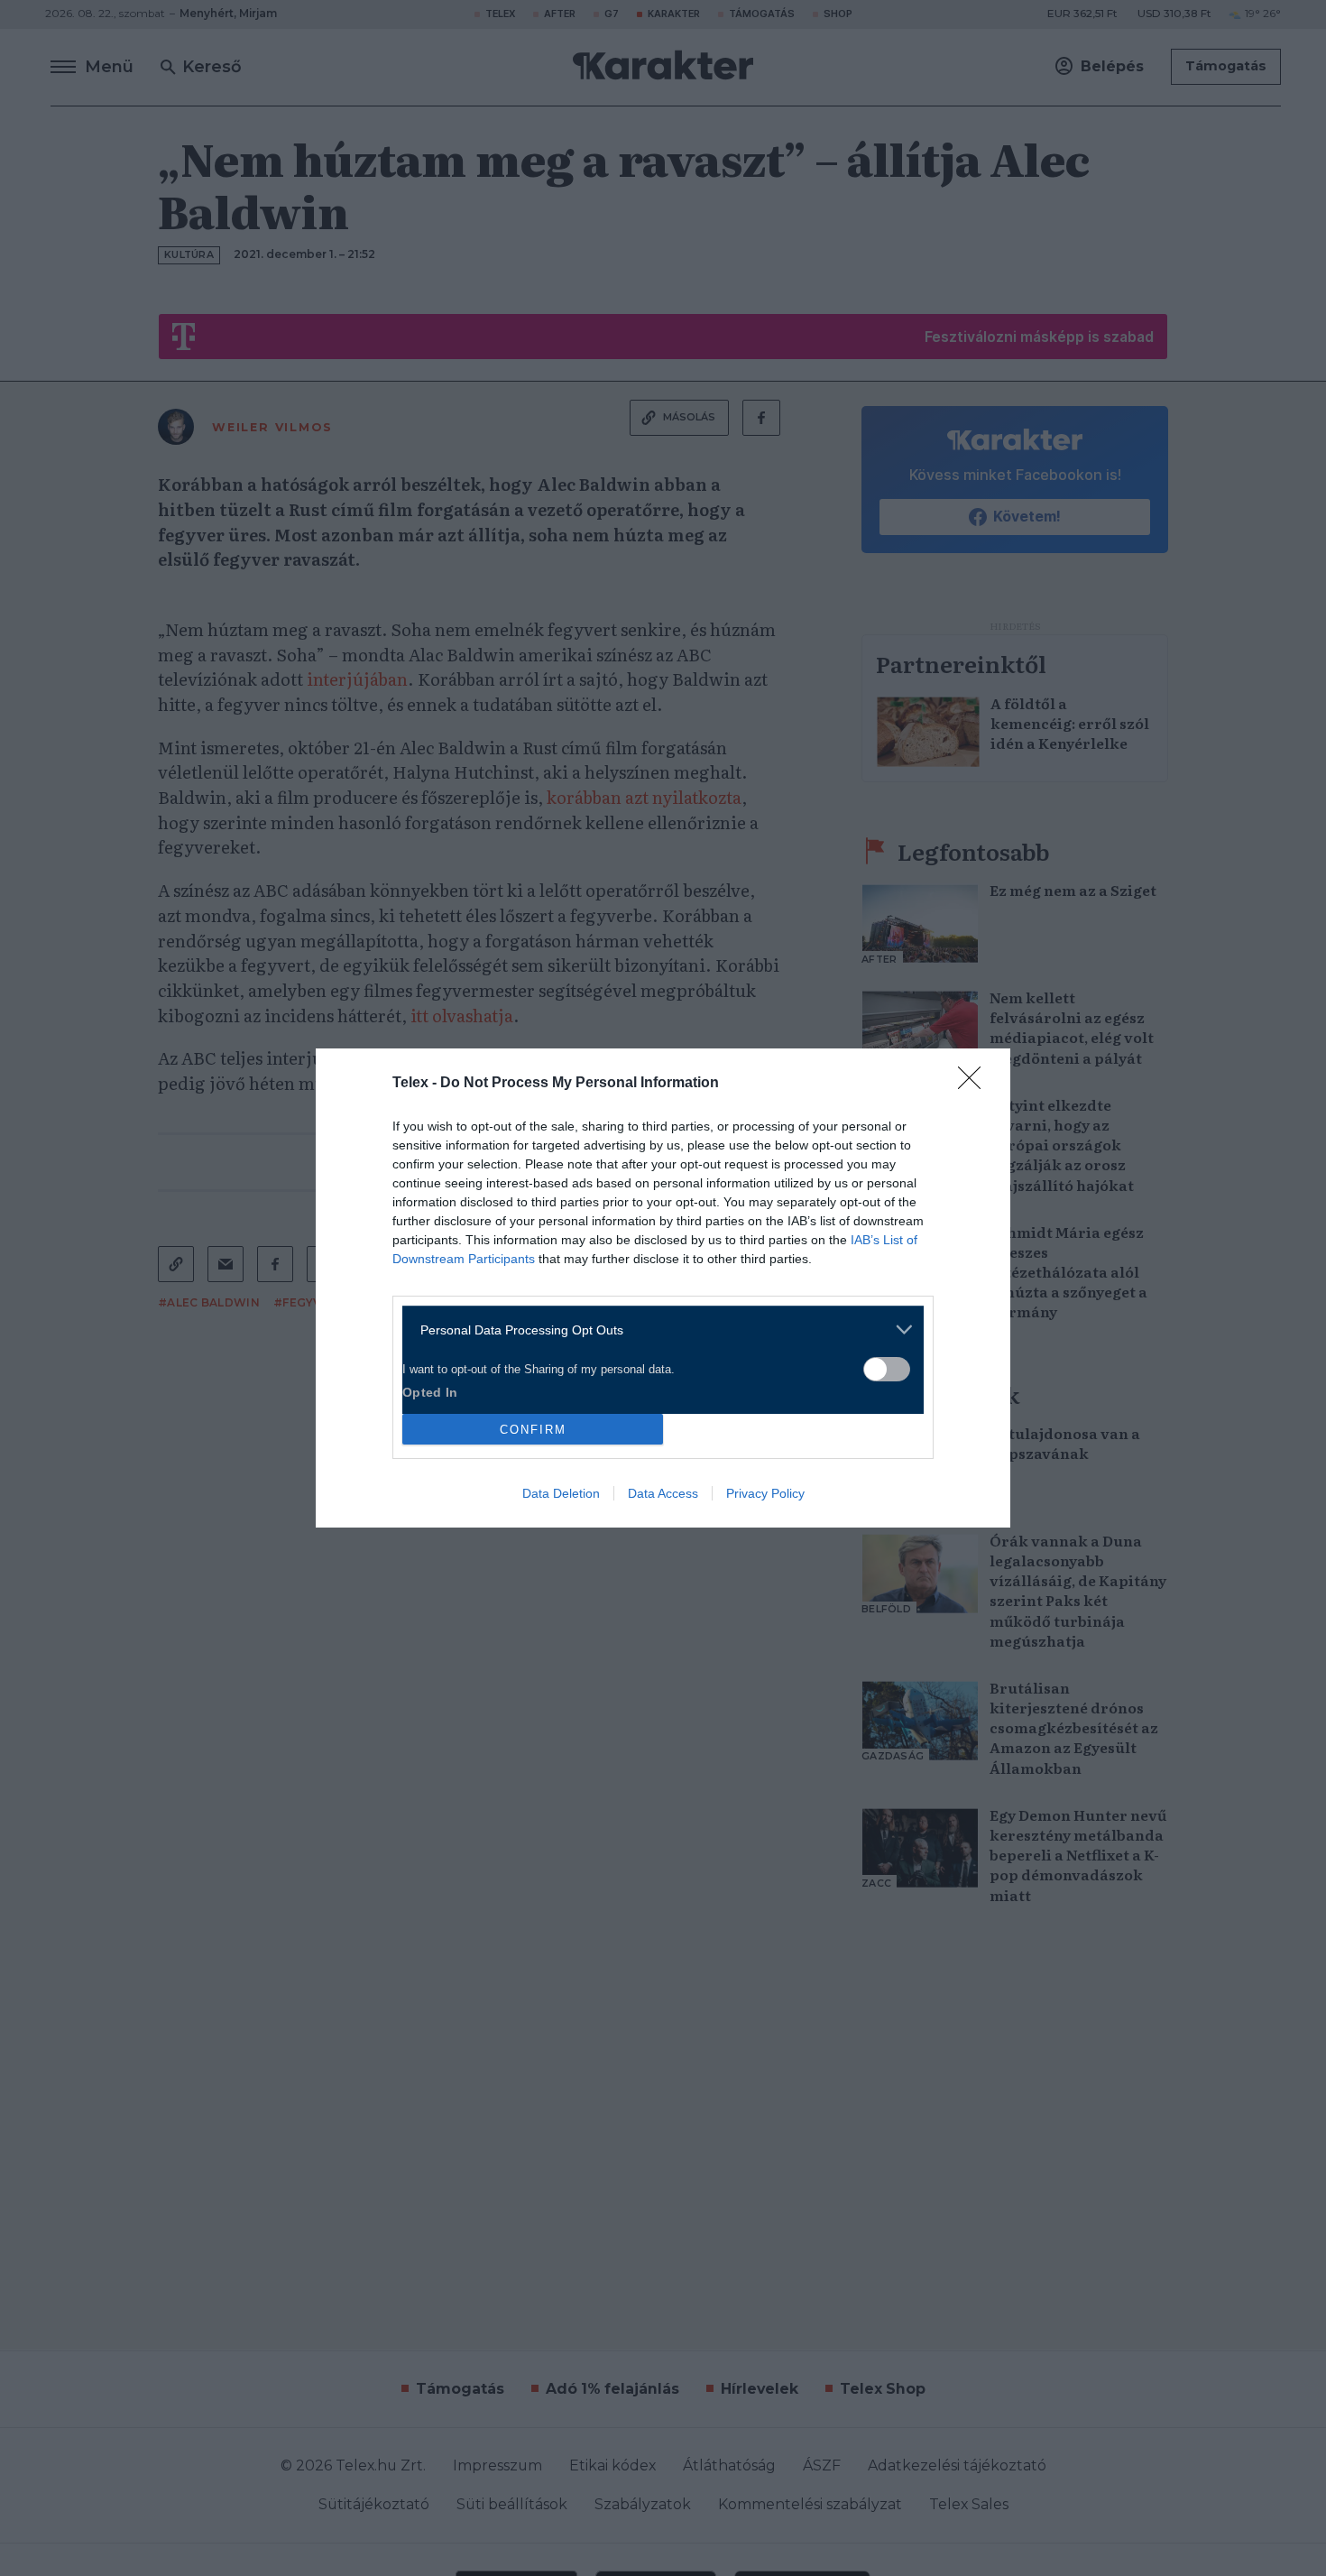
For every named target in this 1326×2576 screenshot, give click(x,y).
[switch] (887, 1369)
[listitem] (656, 1330)
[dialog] (663, 1288)
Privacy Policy (765, 1493)
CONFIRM (533, 1430)
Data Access (663, 1493)
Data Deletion (561, 1493)
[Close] (975, 1084)
